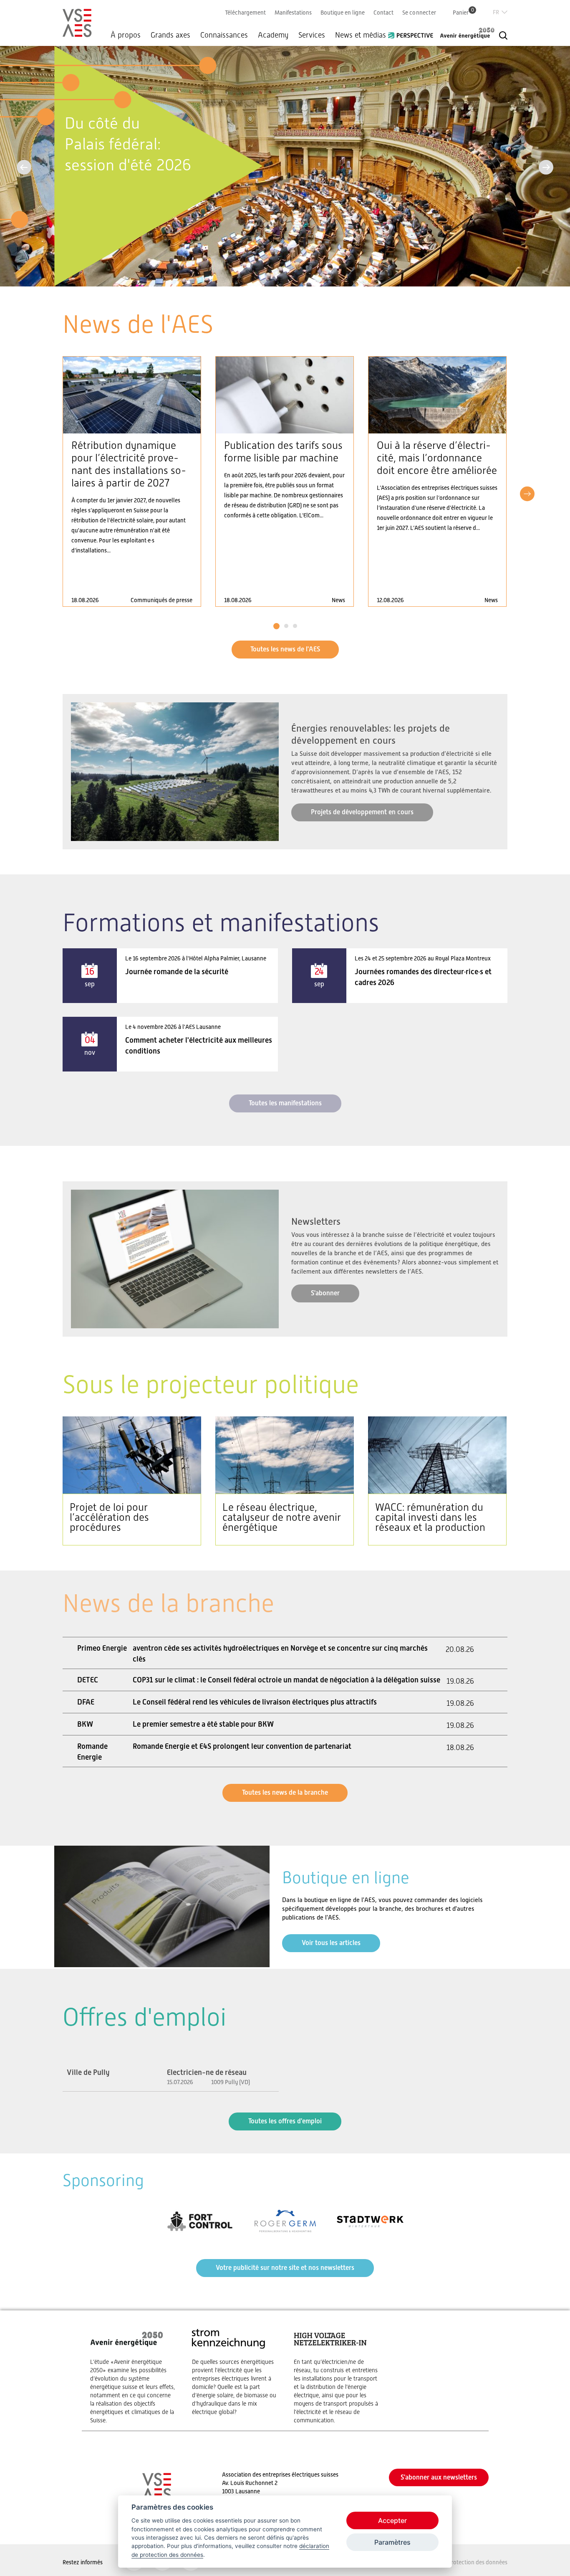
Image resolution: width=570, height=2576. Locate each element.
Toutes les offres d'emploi (285, 2121)
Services (312, 35)
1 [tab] (276, 626)
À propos (126, 35)
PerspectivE (413, 32)
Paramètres (392, 2542)
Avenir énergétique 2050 (467, 33)
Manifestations (293, 13)
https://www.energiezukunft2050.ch (133, 2376)
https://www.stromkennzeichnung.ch (235, 2372)
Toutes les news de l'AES (285, 649)
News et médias (361, 35)
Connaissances (224, 35)
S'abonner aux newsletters (439, 2477)
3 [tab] (295, 626)
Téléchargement (245, 13)
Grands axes (170, 35)
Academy (273, 35)
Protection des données (478, 2562)
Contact (383, 13)
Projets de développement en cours (362, 812)
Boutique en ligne (343, 13)
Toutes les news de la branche (285, 1792)
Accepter (392, 2520)
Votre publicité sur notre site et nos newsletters (285, 2268)
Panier (463, 12)
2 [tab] (286, 626)
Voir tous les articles (331, 1943)
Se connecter (419, 13)
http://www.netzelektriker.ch (336, 2376)
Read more (132, 481)
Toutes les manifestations (285, 1103)
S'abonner (325, 1293)
